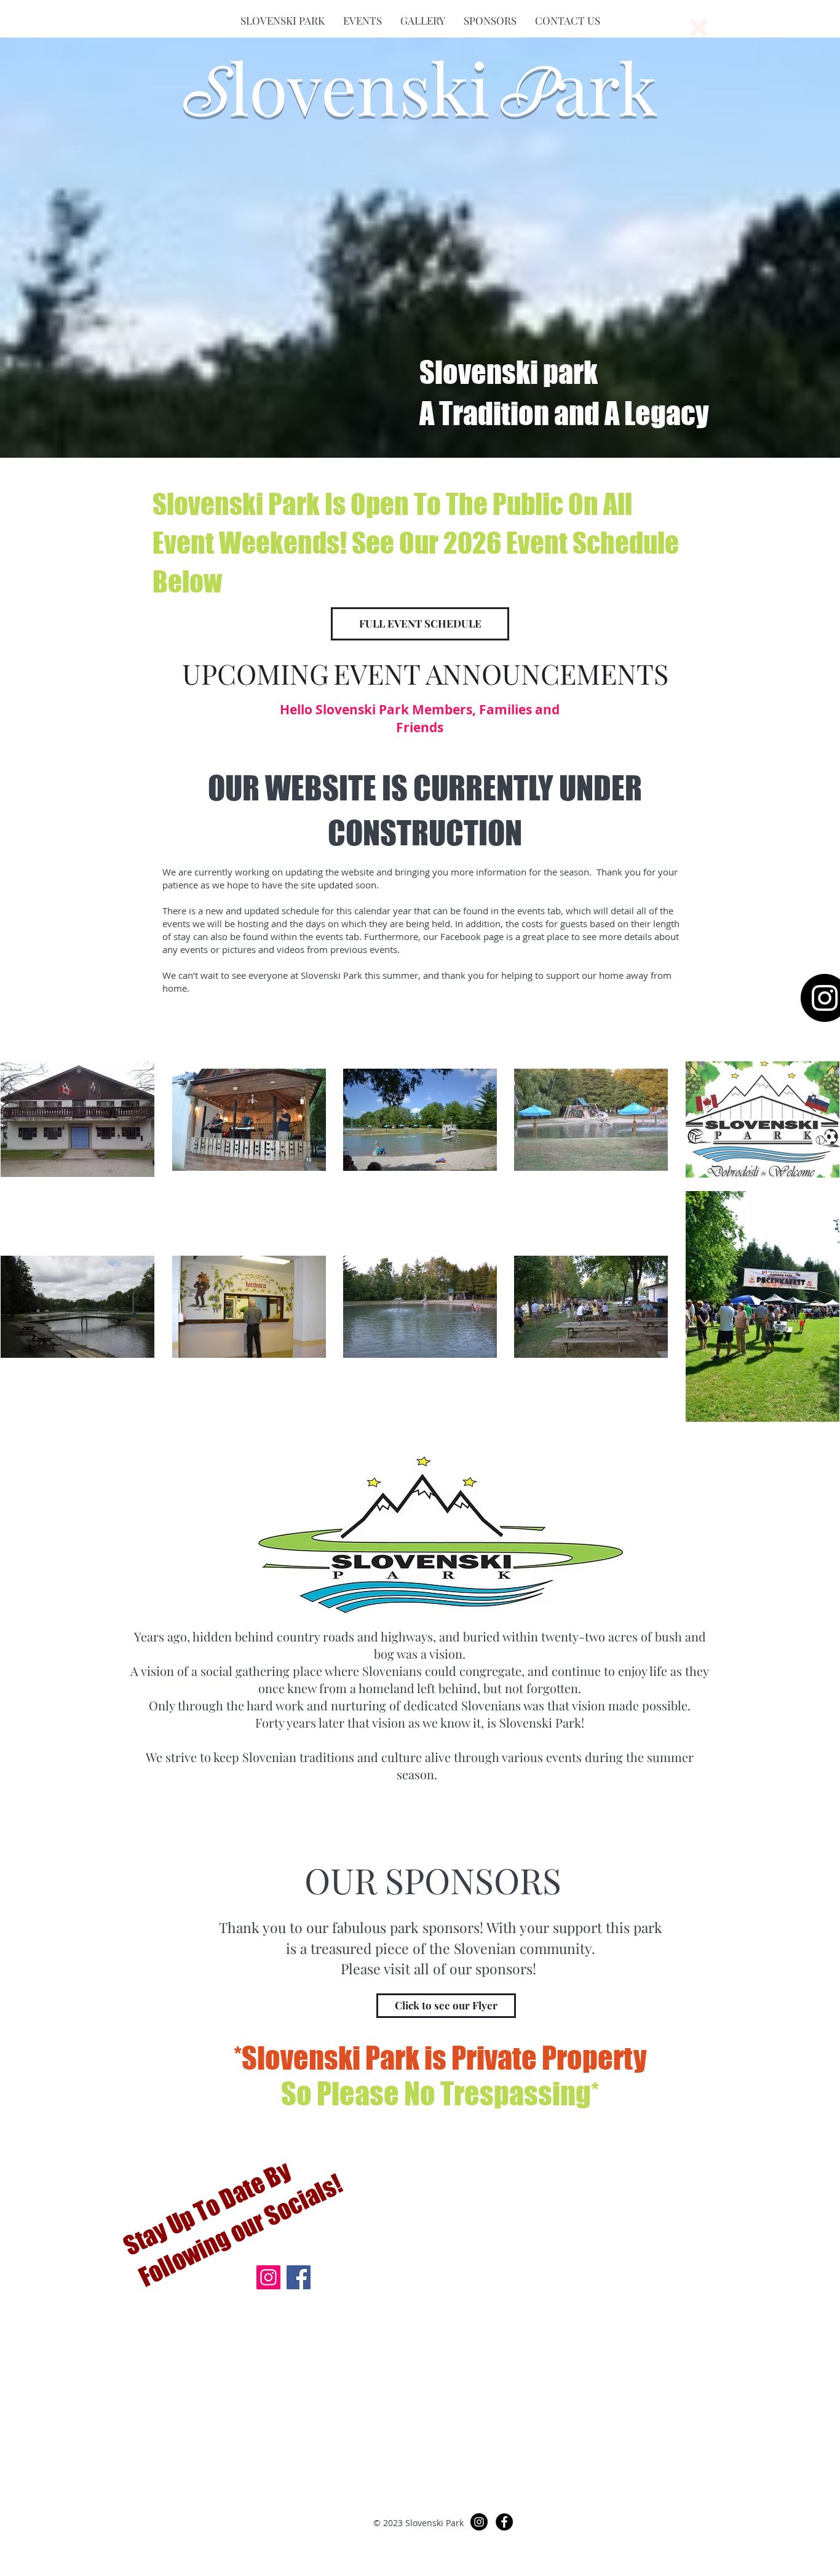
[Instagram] (268, 2277)
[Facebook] (299, 2277)
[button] (283, 20)
